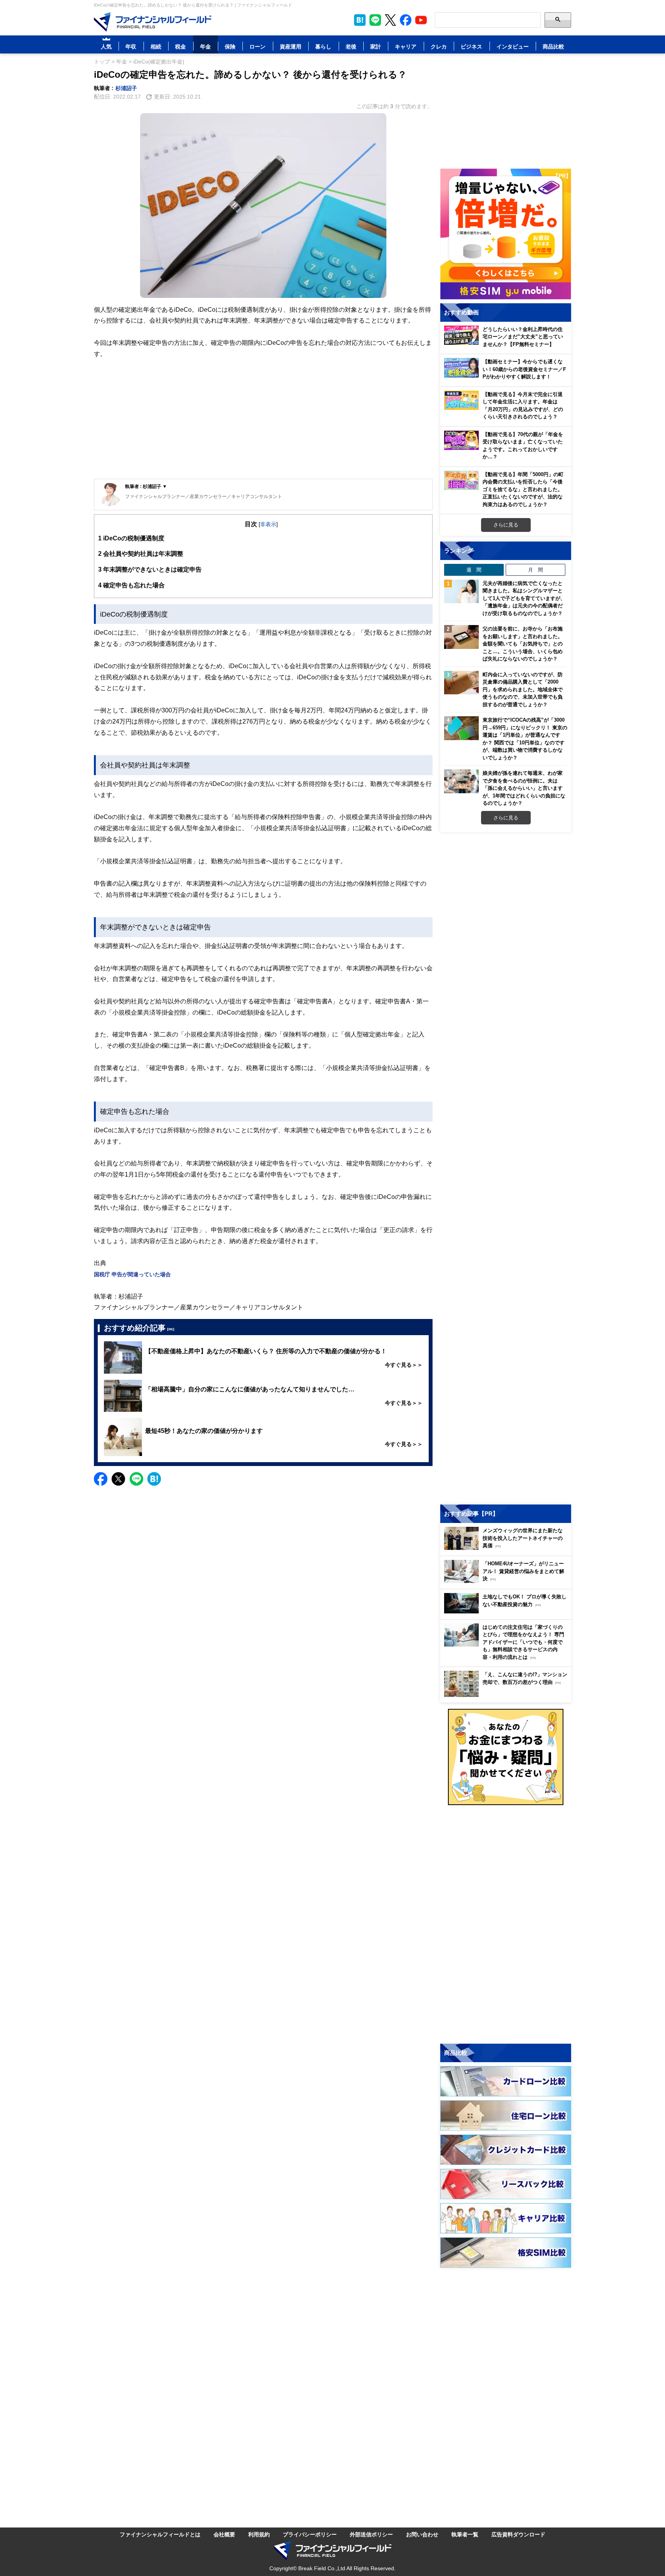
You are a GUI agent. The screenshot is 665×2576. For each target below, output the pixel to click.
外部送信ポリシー (371, 2534)
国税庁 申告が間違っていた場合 (132, 1274)
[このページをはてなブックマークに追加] (360, 20)
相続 (156, 46)
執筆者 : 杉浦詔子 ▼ (146, 486)
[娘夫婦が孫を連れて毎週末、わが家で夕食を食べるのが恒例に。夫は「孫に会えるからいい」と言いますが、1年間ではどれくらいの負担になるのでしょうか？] (461, 781)
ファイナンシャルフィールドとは (160, 2534)
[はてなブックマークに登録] (154, 1479)
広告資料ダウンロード (518, 2534)
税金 (180, 46)
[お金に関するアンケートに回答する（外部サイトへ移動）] (506, 1757)
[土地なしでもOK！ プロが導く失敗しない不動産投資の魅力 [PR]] (508, 1611)
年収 (131, 46)
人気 (106, 46)
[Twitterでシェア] (118, 1479)
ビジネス (471, 46)
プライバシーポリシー (310, 2534)
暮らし (323, 46)
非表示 (268, 524)
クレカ (439, 46)
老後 (351, 46)
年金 (206, 46)
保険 (230, 46)
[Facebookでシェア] (101, 1479)
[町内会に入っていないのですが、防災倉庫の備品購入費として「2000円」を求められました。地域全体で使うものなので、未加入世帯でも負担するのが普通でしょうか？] (461, 683)
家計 (376, 46)
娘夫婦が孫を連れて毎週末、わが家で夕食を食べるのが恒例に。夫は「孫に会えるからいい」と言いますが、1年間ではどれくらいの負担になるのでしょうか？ (524, 788)
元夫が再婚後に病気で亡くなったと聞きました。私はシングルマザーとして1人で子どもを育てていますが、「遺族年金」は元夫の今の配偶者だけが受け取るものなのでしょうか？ (524, 598)
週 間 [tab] (474, 570)
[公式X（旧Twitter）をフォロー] (390, 20)
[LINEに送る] (136, 1479)
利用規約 (259, 2534)
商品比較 (553, 46)
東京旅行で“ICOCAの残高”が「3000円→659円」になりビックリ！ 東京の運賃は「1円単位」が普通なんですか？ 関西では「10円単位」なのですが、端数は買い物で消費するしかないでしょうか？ (525, 739)
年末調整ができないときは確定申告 (150, 569)
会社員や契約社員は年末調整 (141, 553)
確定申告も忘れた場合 (131, 585)
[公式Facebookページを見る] (406, 20)
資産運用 (291, 46)
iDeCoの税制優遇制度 (131, 538)
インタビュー (513, 46)
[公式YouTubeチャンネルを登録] (421, 20)
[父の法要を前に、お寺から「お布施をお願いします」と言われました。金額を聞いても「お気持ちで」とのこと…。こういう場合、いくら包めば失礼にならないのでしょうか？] (461, 637)
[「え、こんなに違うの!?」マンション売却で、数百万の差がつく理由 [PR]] (508, 1695)
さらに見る (506, 525)
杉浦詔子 (126, 88)
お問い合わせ (422, 2534)
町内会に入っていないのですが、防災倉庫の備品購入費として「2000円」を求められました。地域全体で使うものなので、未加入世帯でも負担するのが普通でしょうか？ (523, 689)
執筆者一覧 (465, 2534)
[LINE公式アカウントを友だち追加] (375, 20)
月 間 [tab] (536, 570)
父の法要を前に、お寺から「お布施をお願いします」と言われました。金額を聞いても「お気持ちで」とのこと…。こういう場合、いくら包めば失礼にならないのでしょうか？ (523, 644)
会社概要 (224, 2534)
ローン (257, 46)
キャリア (406, 46)
